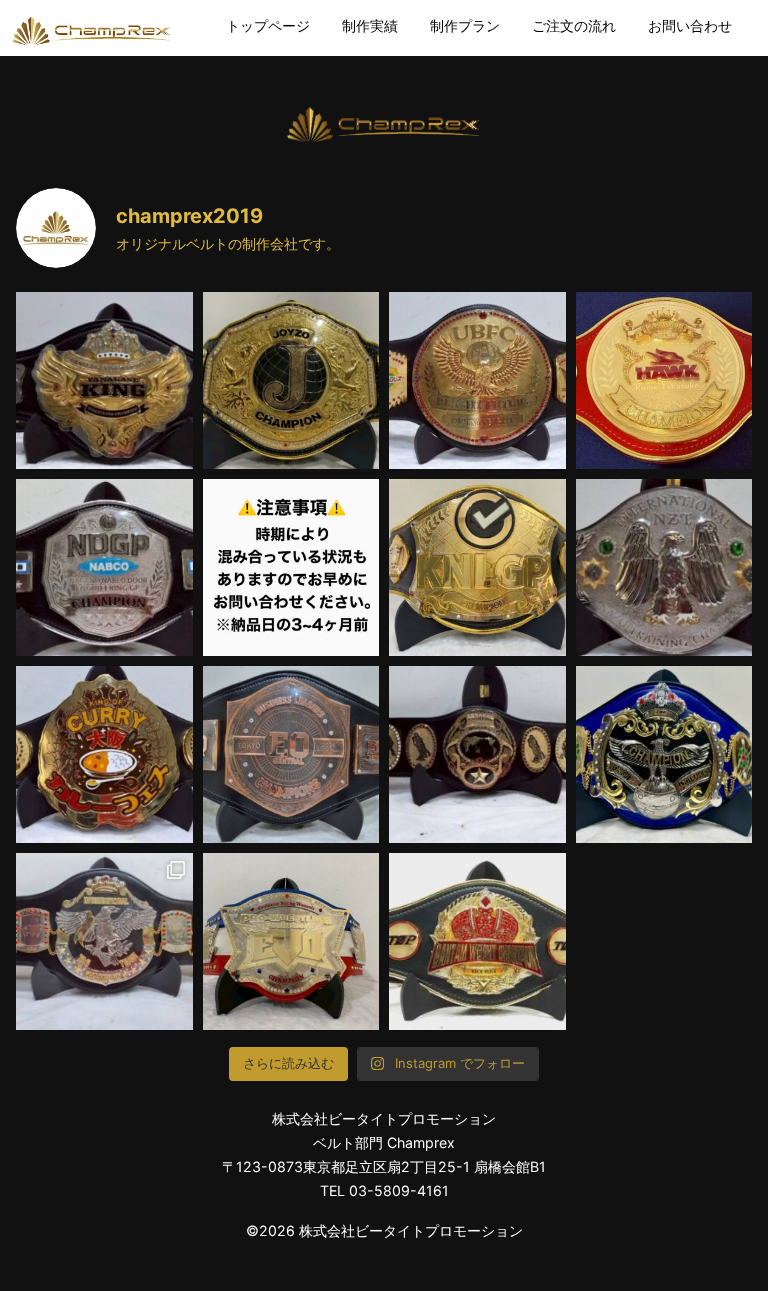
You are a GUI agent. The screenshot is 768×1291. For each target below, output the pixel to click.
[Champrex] (92, 29)
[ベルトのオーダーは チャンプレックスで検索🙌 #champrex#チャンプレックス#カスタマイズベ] (664, 567)
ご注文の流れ (574, 25)
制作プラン (465, 25)
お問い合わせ (690, 25)
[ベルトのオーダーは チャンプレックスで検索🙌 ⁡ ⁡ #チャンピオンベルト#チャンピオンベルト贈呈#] (104, 380)
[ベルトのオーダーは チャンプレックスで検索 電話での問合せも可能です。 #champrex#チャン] (477, 941)
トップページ (268, 25)
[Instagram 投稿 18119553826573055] (291, 567)
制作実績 (370, 25)
